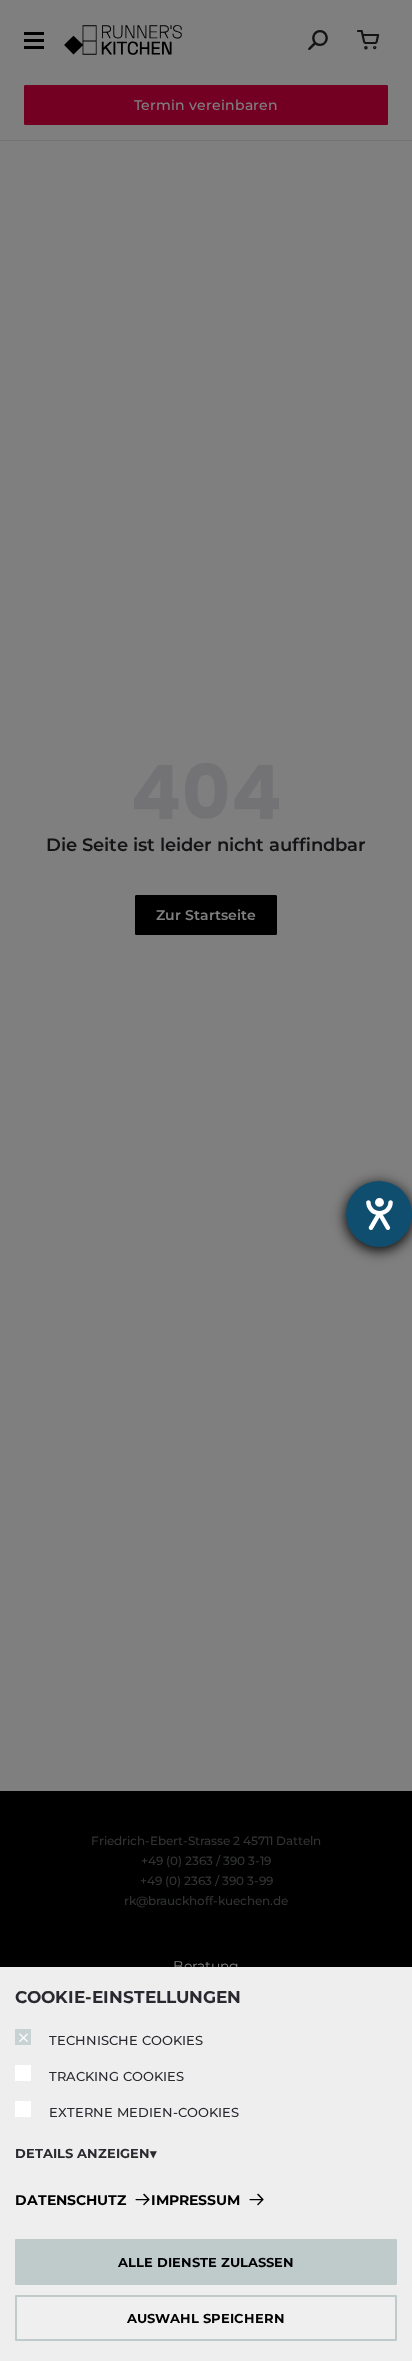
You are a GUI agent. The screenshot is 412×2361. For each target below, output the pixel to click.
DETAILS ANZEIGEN (82, 2153)
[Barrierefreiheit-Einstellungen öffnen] (379, 1214)
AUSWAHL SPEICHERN (206, 2318)
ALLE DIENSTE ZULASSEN (206, 2262)
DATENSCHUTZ (70, 2200)
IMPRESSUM (195, 2200)
